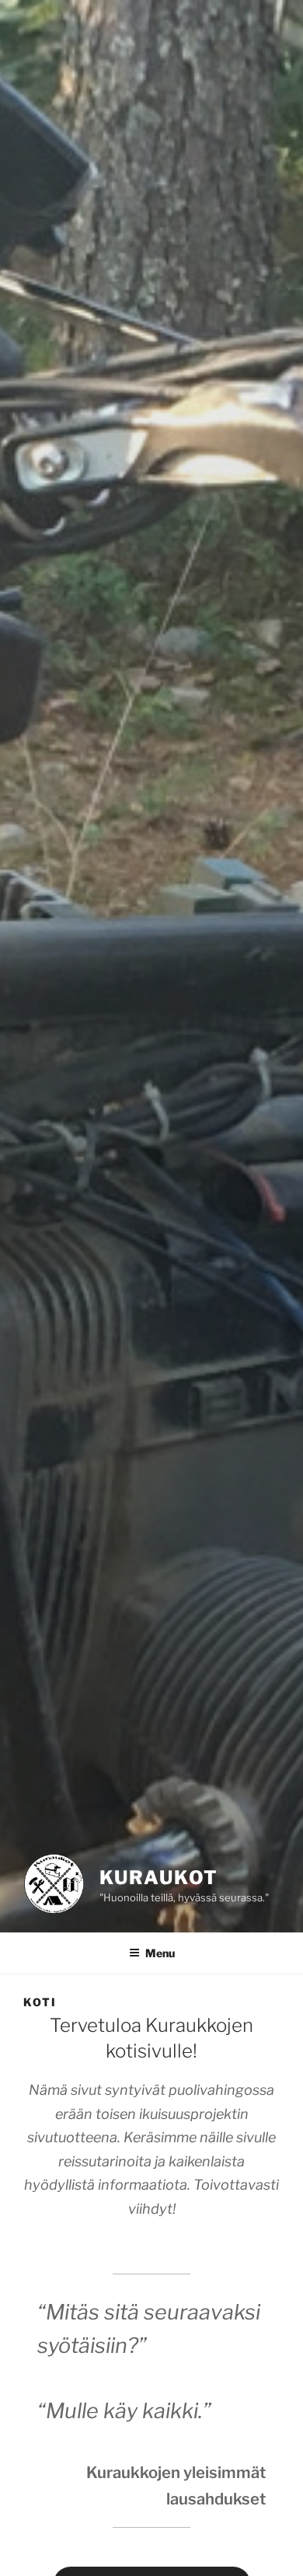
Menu (160, 1953)
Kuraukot (159, 1878)
